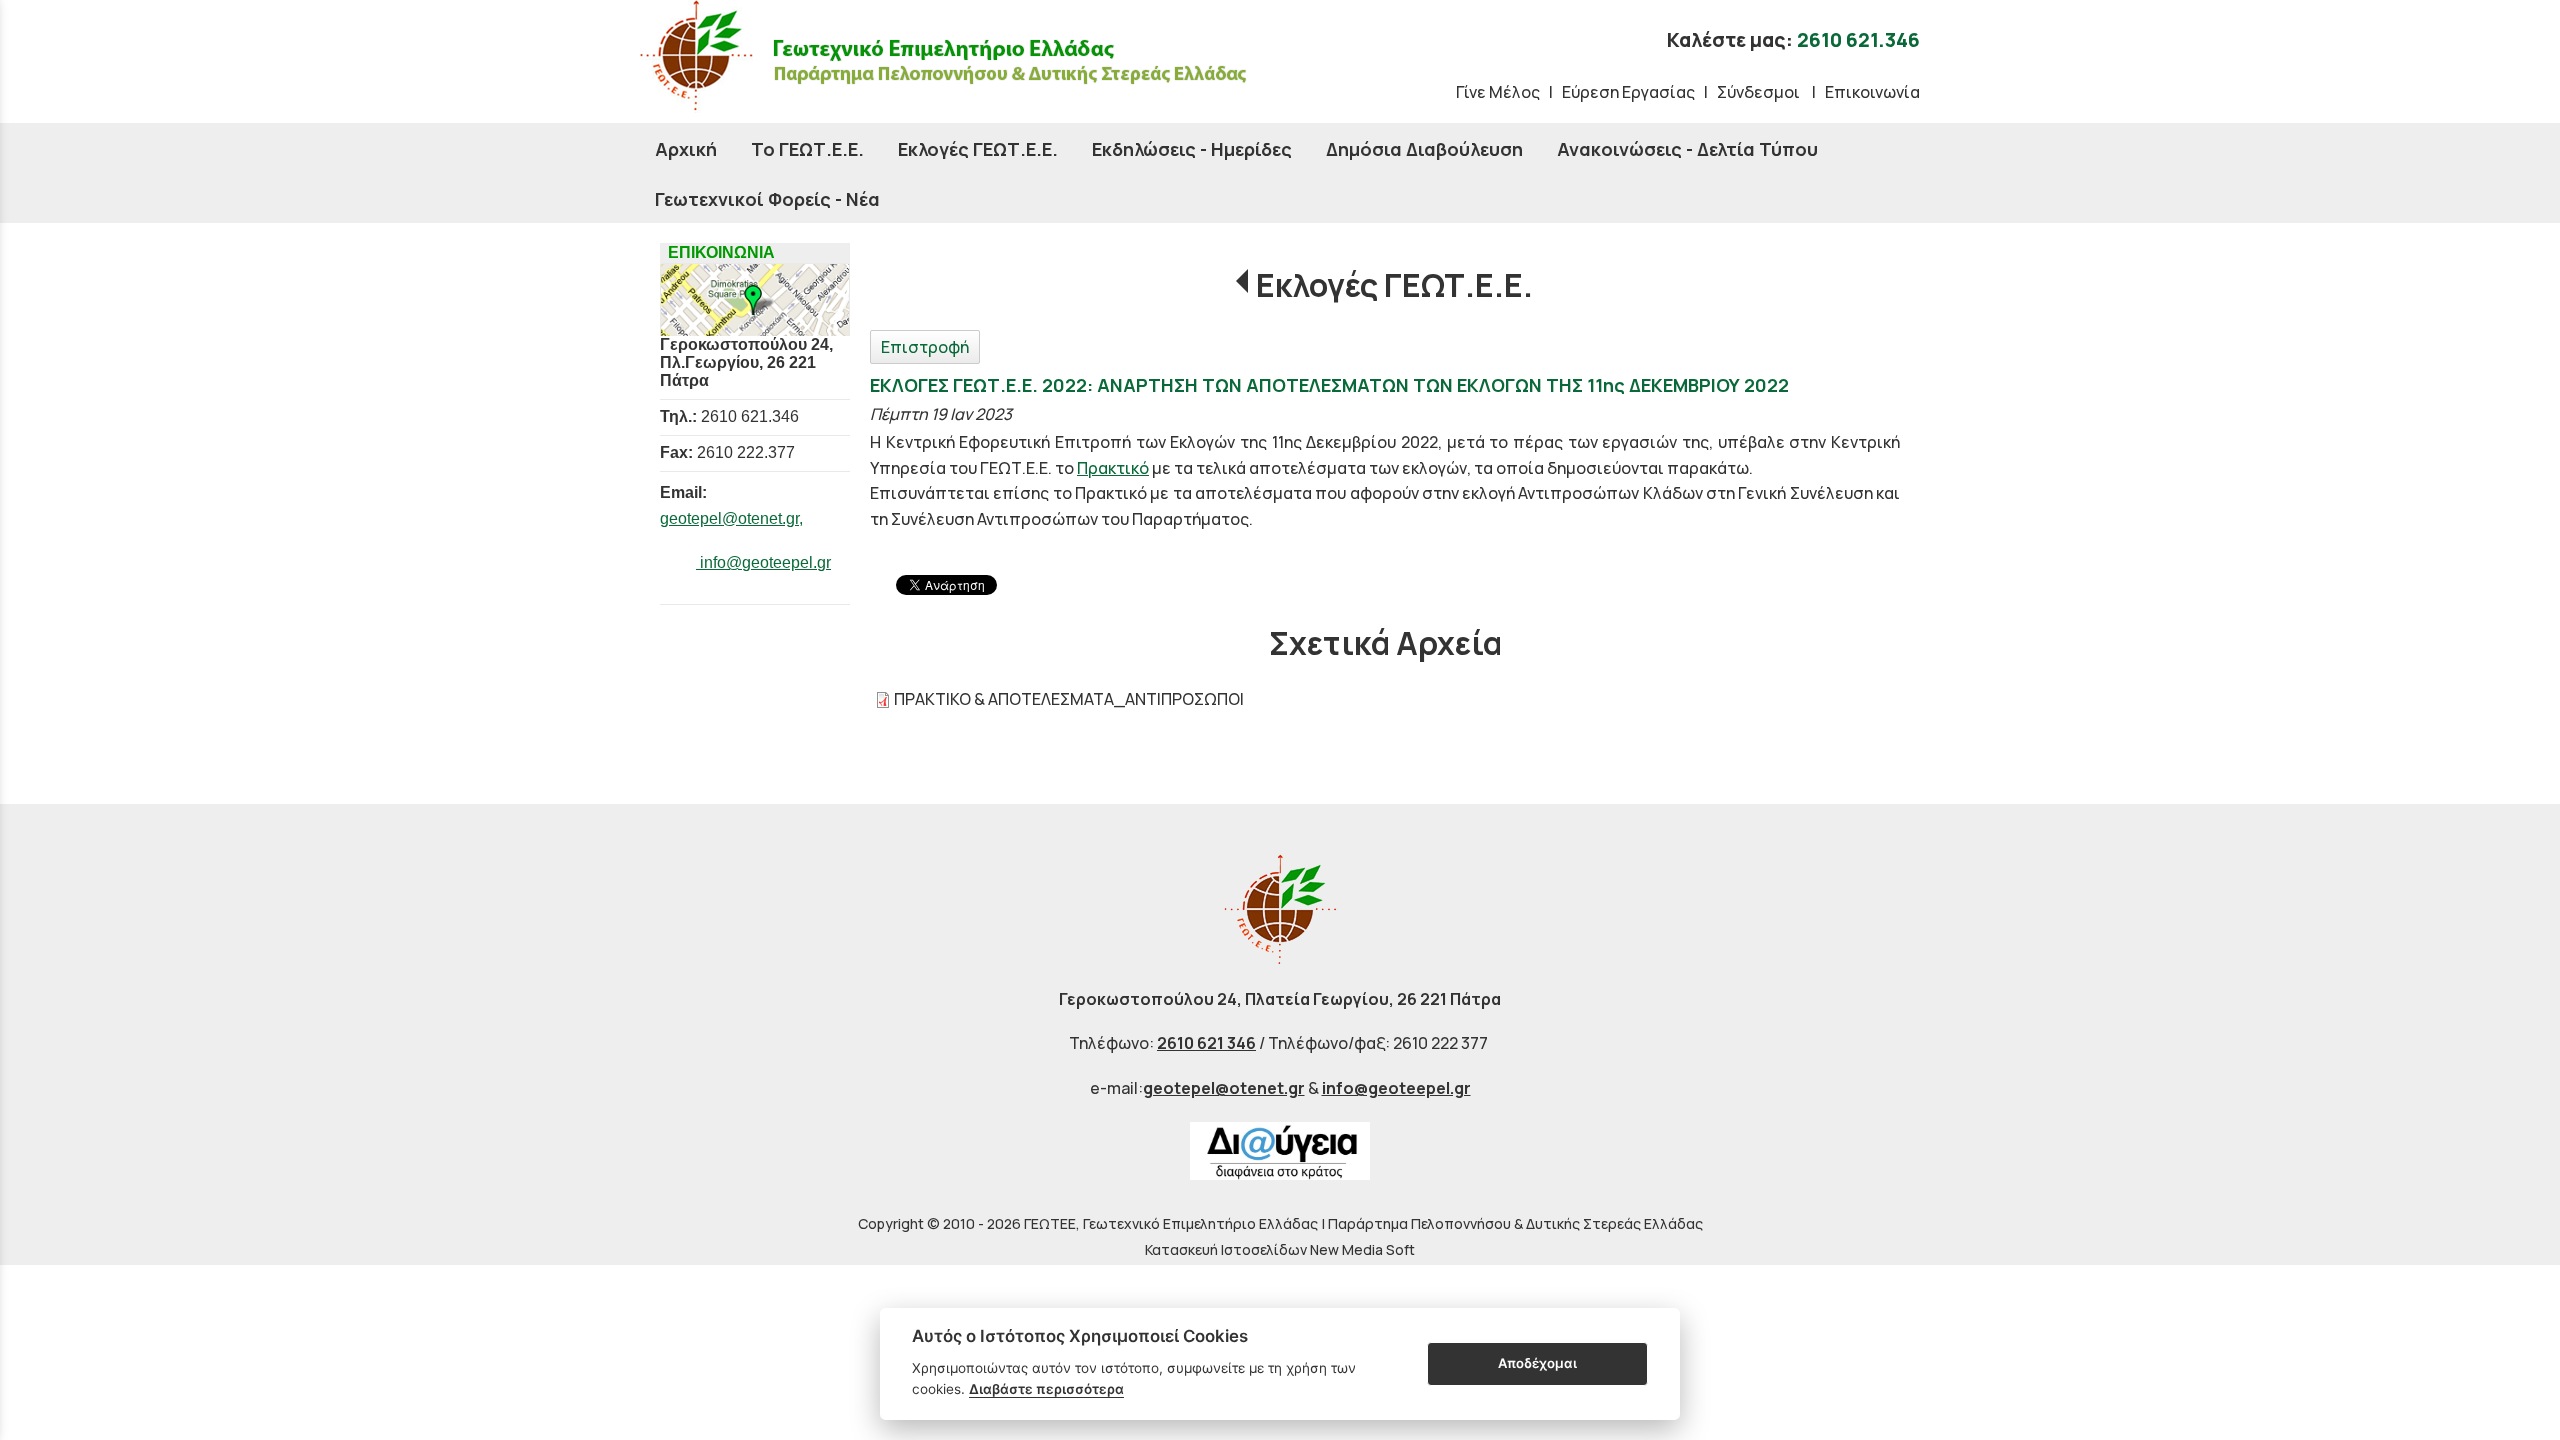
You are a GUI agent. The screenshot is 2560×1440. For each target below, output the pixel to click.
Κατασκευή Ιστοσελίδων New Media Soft (1280, 1249)
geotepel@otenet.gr (1224, 1088)
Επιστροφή (925, 347)
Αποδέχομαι (1537, 1363)
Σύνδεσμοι (1760, 92)
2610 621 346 (1206, 1043)
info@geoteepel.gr (763, 562)
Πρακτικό (1113, 468)
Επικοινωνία (1872, 92)
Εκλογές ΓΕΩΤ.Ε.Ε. (1394, 285)
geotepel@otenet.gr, (731, 518)
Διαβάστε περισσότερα (1046, 1389)
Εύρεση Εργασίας (1628, 92)
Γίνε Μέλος (1498, 92)
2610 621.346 (1858, 40)
